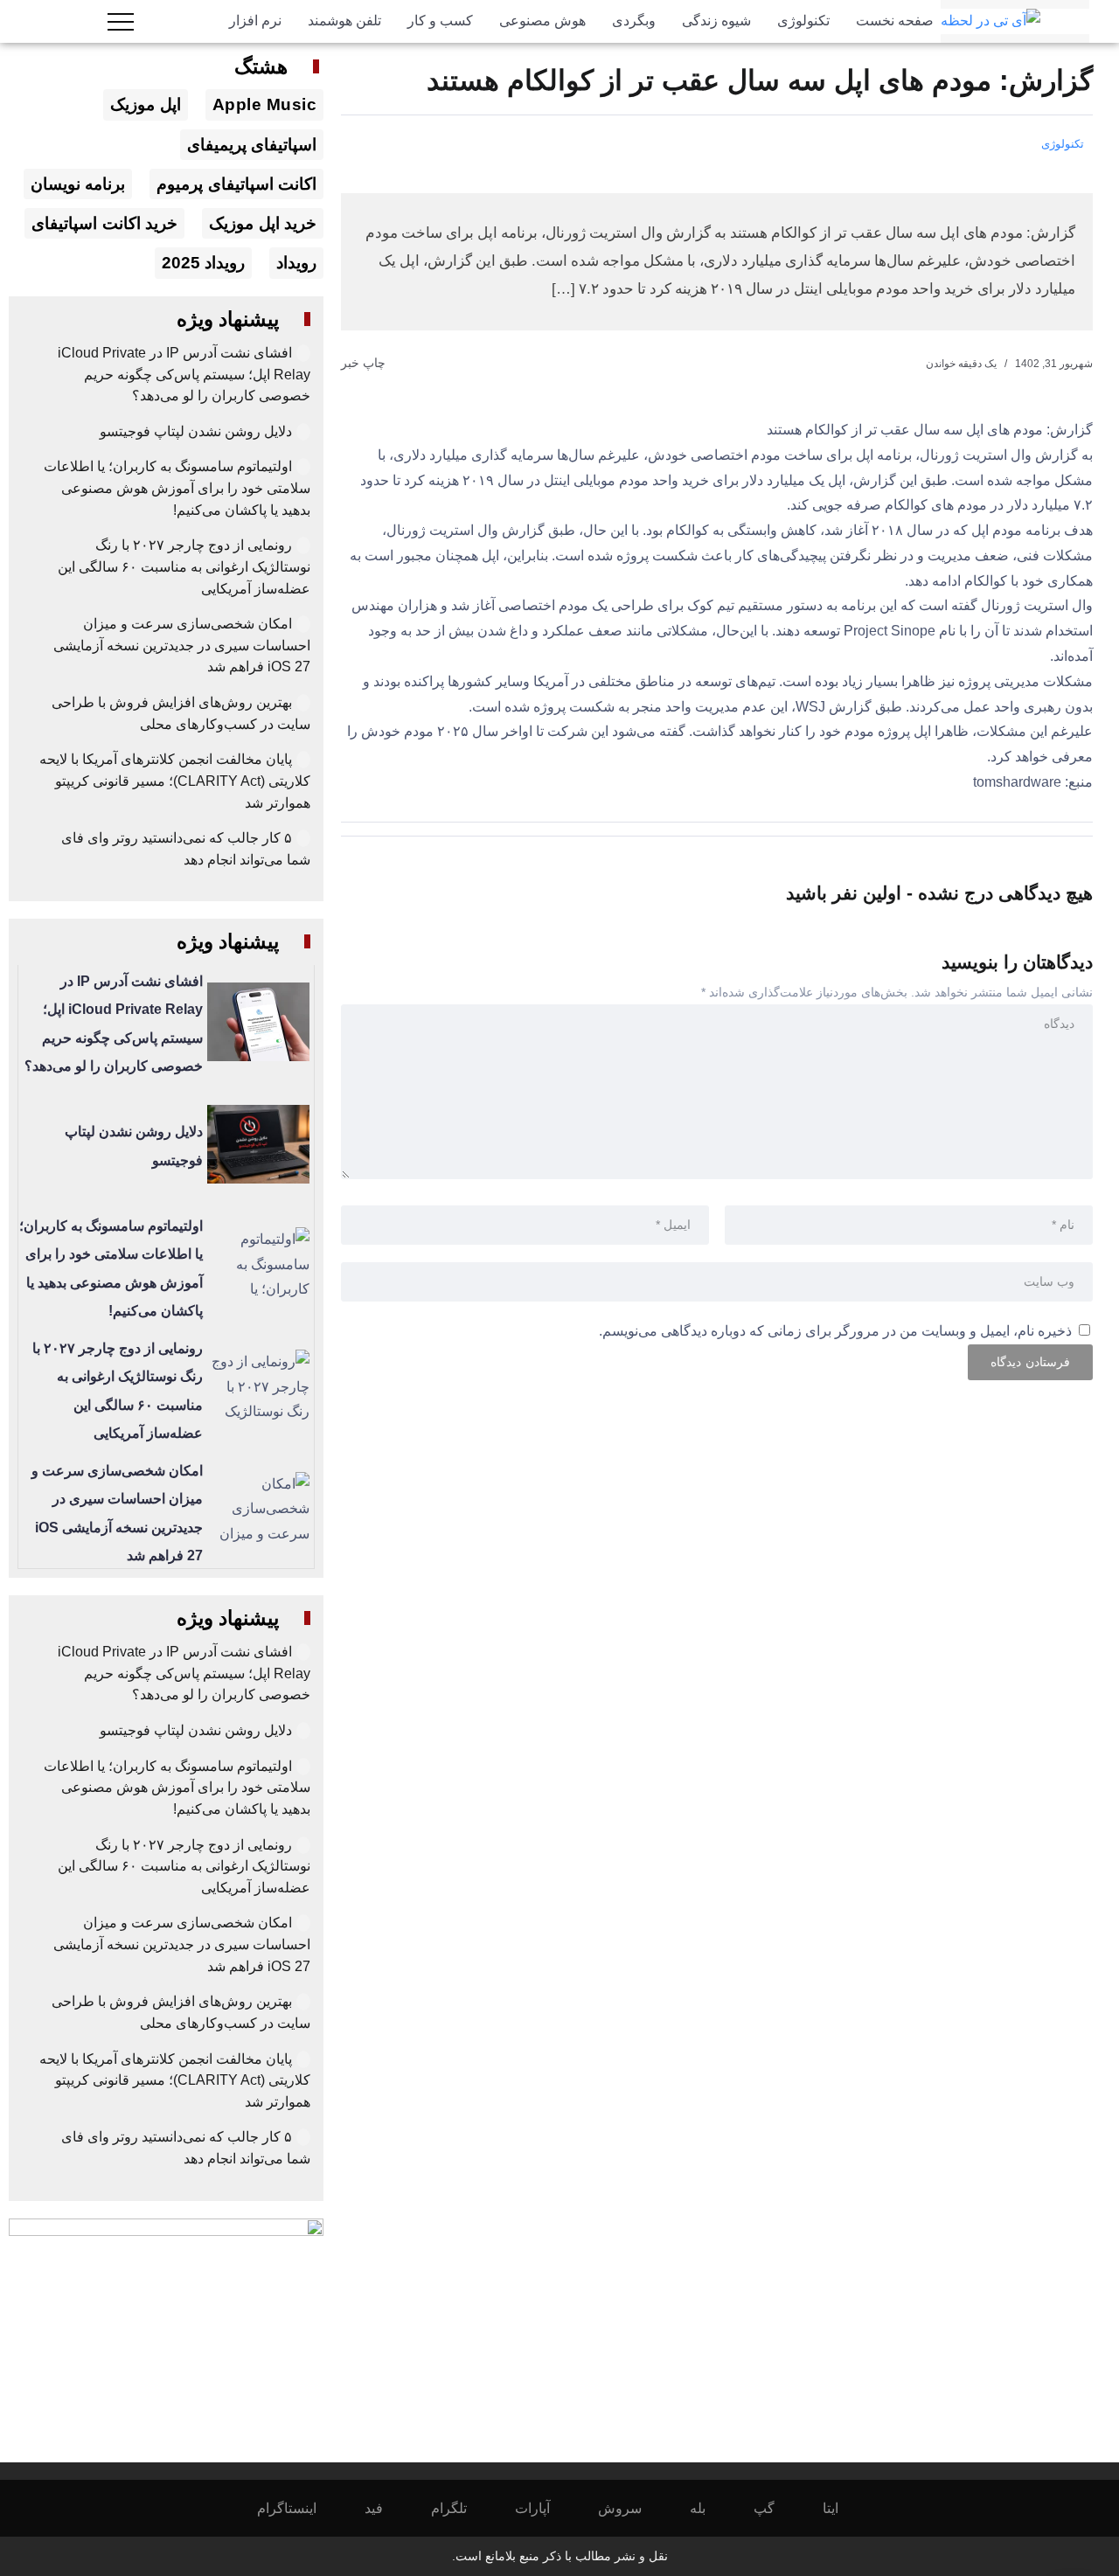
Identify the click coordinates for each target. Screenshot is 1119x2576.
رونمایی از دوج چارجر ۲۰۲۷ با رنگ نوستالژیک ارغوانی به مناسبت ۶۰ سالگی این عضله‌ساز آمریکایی (184, 566)
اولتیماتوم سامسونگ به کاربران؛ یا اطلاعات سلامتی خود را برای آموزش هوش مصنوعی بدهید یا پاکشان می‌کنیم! (177, 488)
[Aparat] (544, 2508)
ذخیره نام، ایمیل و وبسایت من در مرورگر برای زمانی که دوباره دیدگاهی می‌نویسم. (835, 1331)
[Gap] (776, 2508)
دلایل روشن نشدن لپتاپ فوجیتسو (196, 431)
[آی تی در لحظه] (990, 21)
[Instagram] (299, 2508)
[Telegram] (461, 2508)
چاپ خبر (365, 363)
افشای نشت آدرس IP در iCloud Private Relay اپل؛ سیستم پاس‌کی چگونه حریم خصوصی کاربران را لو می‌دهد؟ (184, 374)
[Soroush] (632, 2508)
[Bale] (709, 2508)
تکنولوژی (1063, 144)
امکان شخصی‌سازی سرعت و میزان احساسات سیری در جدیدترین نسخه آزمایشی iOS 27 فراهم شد (182, 645)
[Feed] (386, 2508)
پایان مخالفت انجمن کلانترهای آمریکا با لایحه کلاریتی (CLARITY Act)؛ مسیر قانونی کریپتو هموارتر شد (175, 781)
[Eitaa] (842, 2508)
